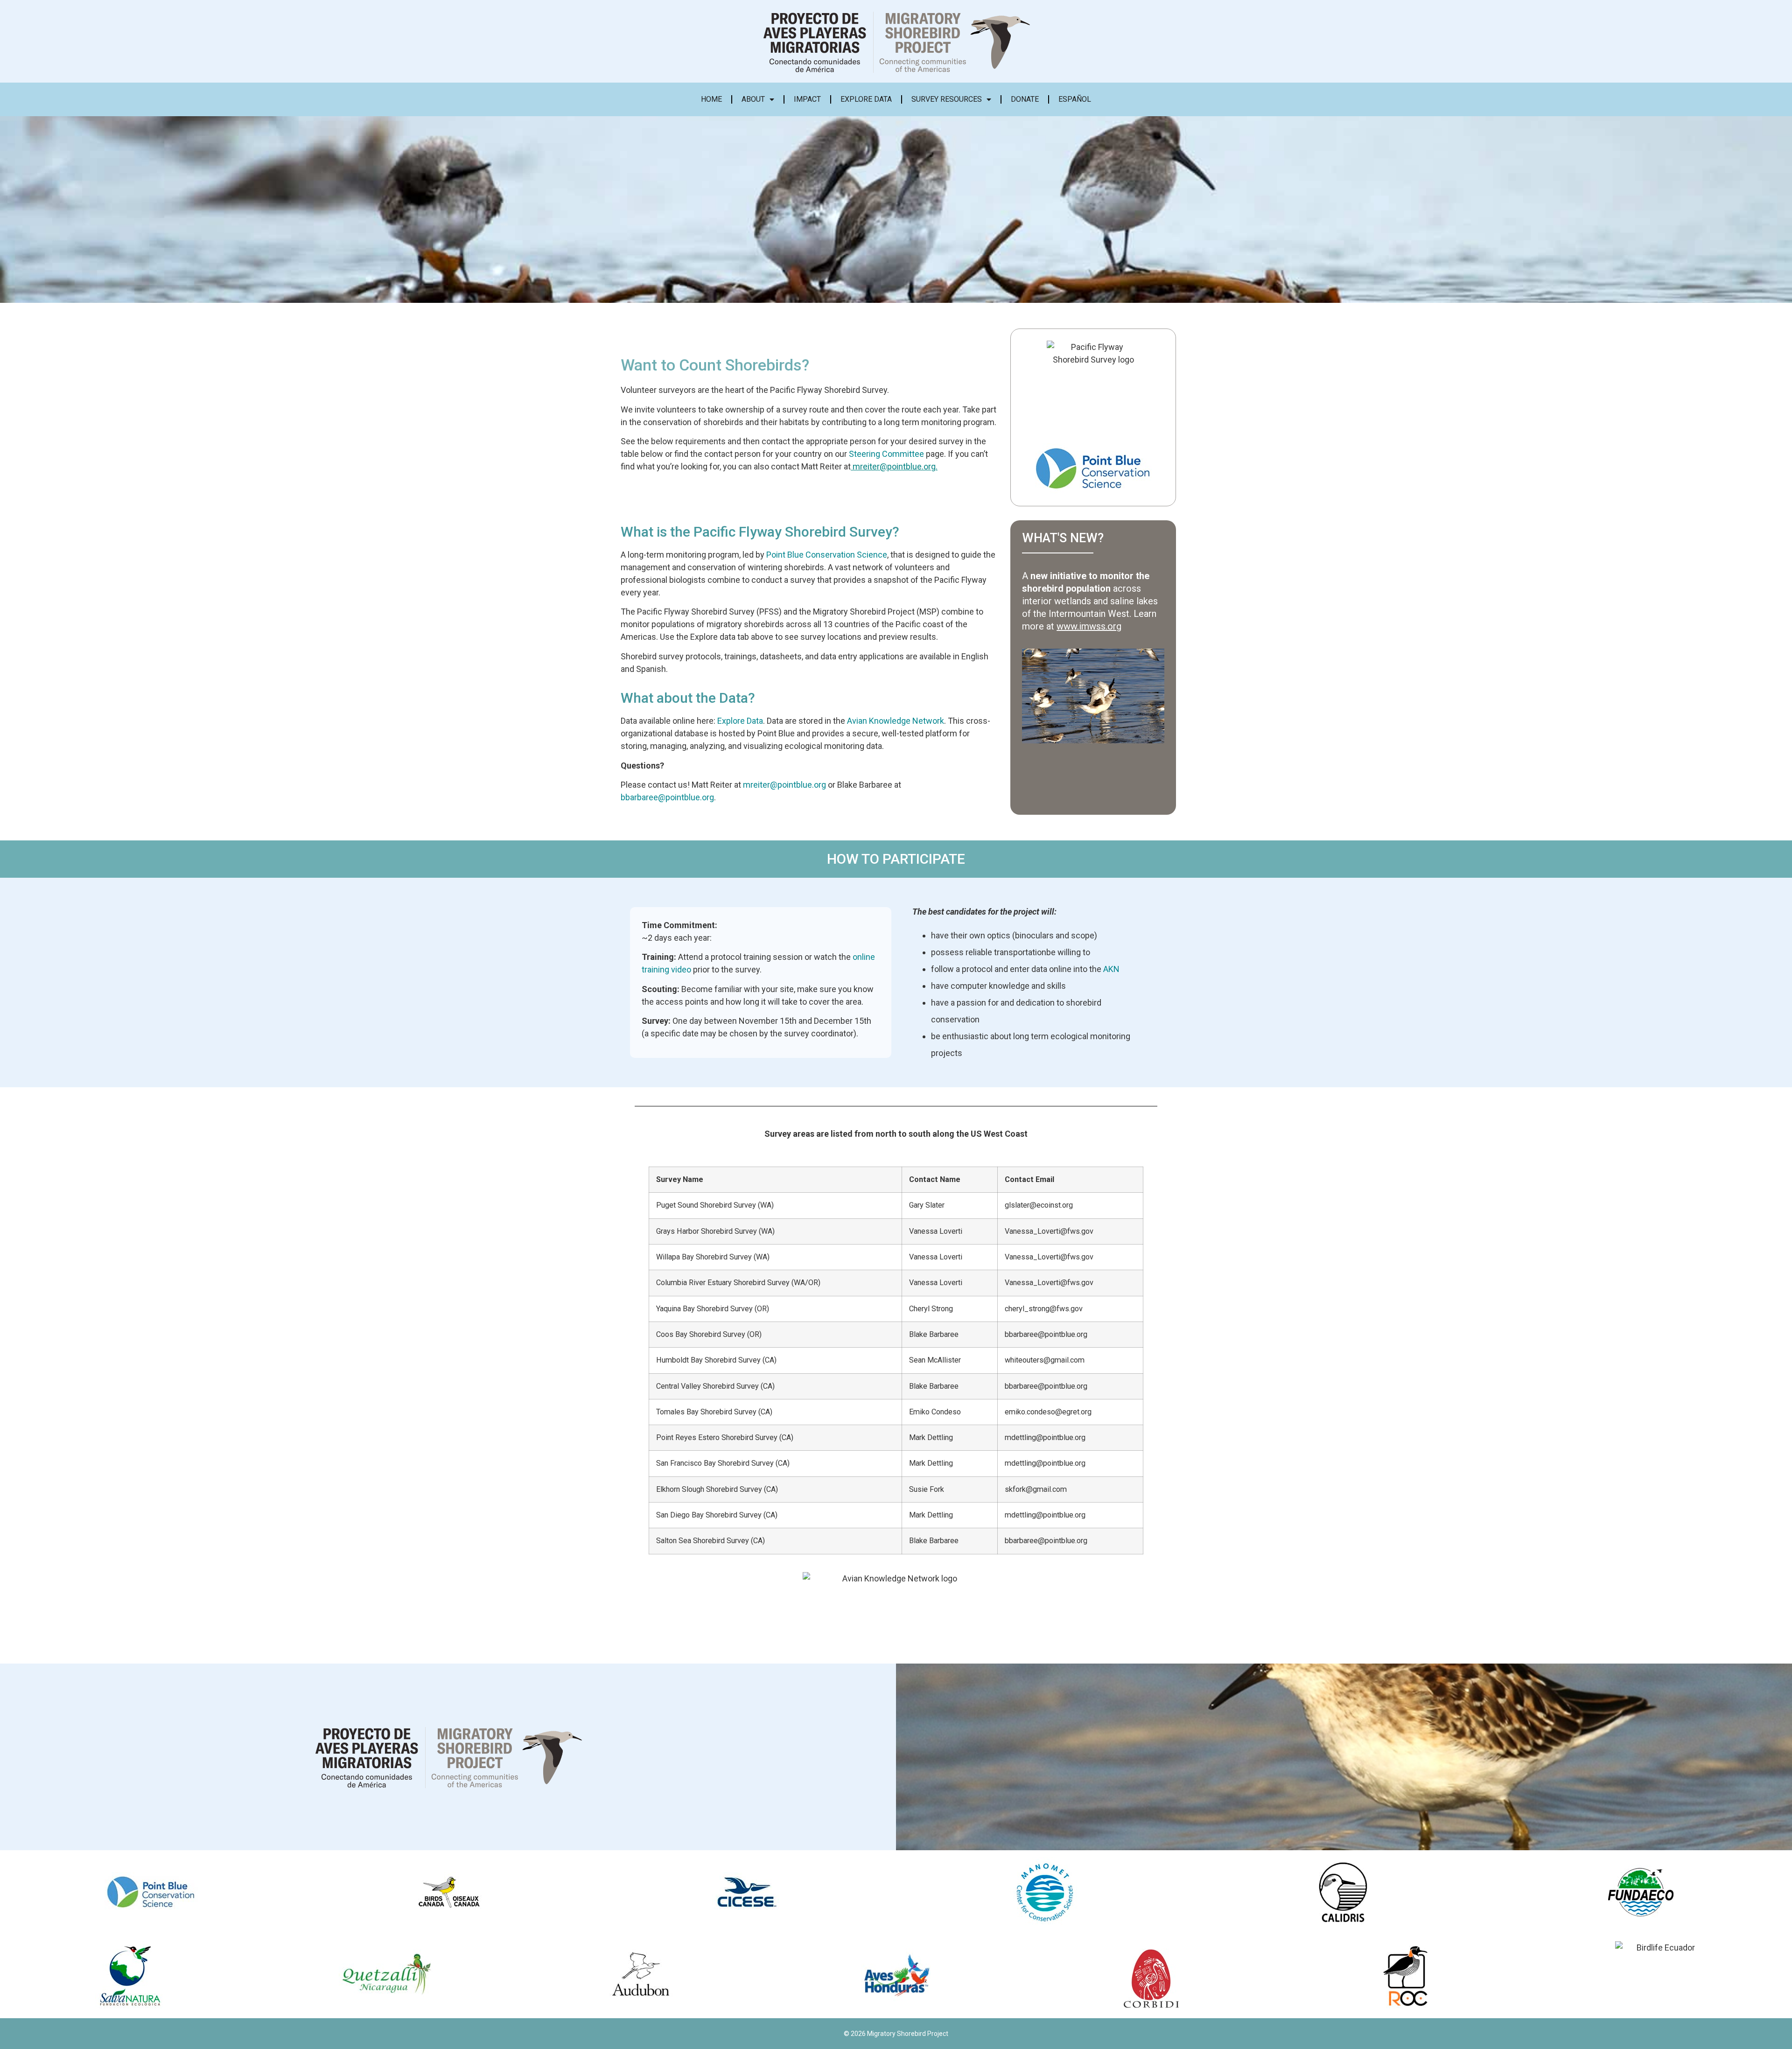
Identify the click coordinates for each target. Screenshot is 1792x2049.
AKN (1111, 969)
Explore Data (866, 99)
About (753, 99)
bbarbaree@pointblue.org (667, 797)
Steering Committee (886, 454)
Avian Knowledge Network (896, 721)
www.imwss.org (1089, 626)
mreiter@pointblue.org (894, 466)
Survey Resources (947, 99)
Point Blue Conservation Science (827, 555)
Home (711, 99)
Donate (1025, 99)
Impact (807, 99)
